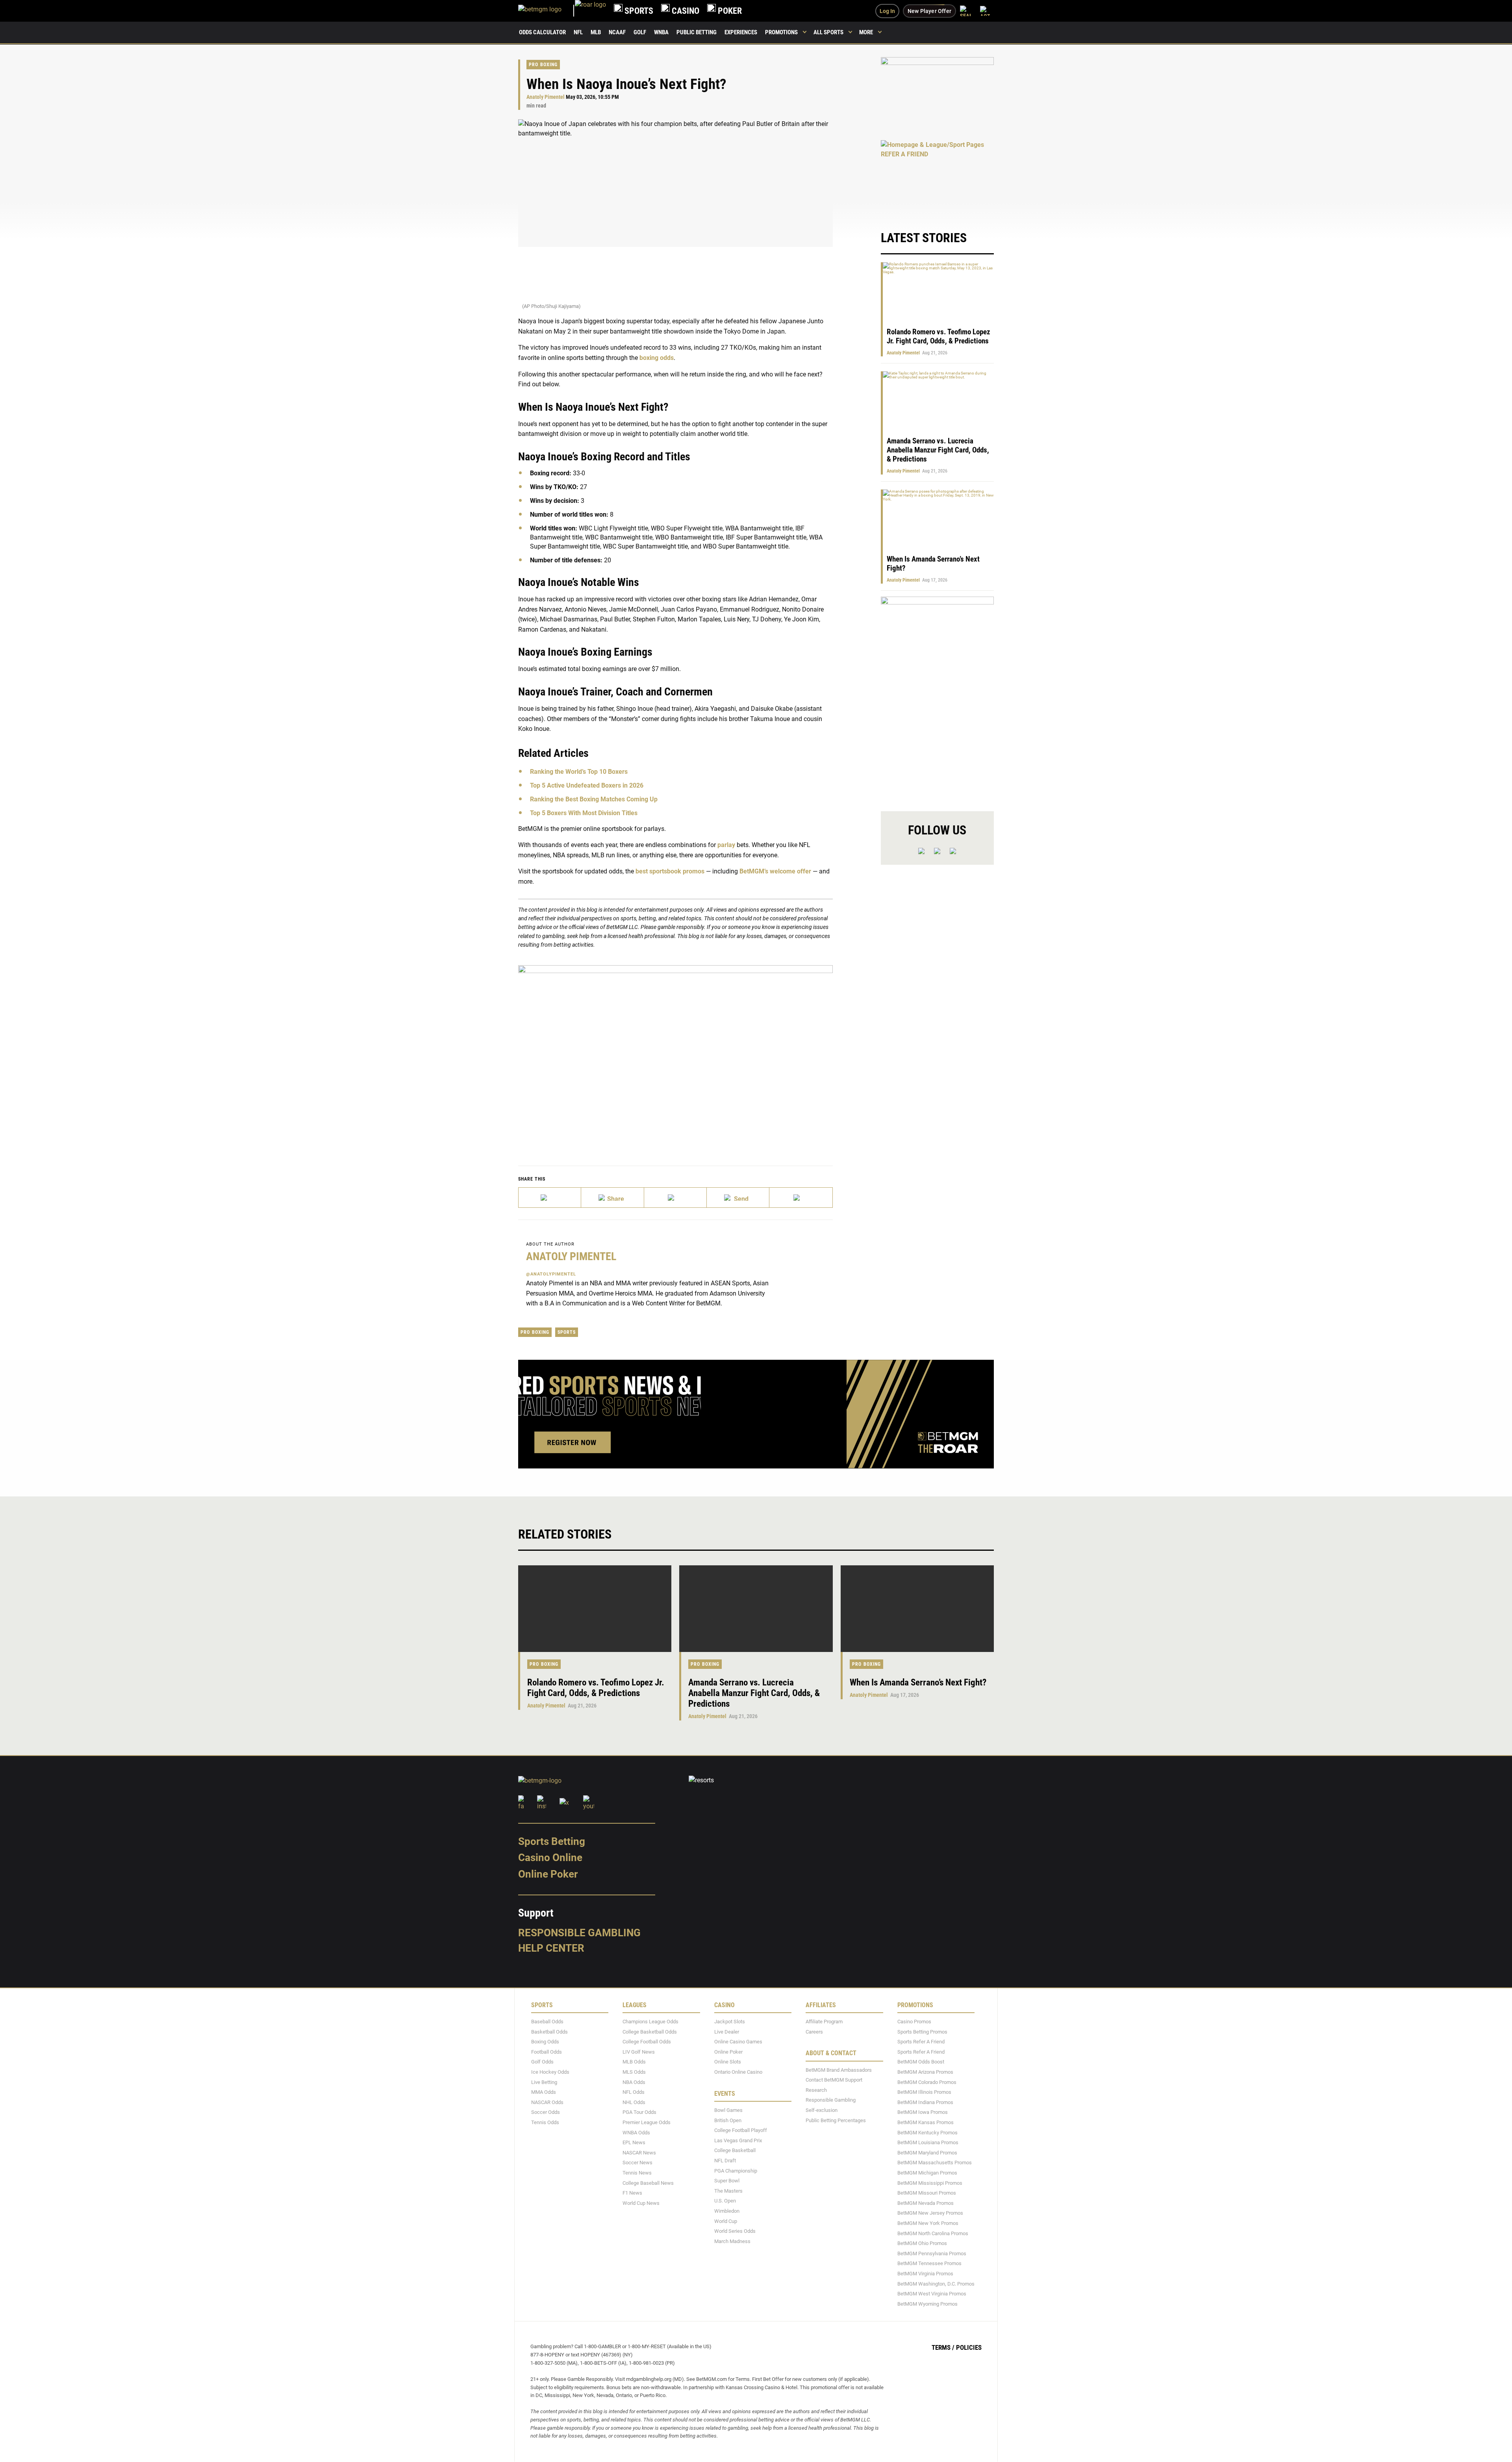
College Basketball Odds (650, 2032)
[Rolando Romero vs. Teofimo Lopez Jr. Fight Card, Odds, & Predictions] (595, 1609)
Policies (969, 2348)
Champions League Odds (650, 2022)
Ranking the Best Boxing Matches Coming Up (594, 799)
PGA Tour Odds (639, 2113)
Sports (567, 1332)
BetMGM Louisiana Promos (928, 2143)
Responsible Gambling (579, 1933)
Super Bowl (727, 2181)
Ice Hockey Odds (550, 2072)
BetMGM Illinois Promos (924, 2092)
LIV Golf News (639, 2052)
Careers (814, 2032)
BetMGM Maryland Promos (927, 2153)
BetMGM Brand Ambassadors (839, 2070)
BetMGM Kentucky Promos (927, 2133)
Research (816, 2090)
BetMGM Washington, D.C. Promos (936, 2284)
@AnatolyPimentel (551, 1274)
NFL (578, 32)
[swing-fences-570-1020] (937, 697)
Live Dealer (727, 2032)
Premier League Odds (647, 2123)
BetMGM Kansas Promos (926, 2123)
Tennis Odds (545, 2123)
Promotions (781, 32)
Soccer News (637, 2163)
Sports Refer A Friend (921, 2042)
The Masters (728, 2191)
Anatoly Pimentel (546, 97)
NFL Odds (634, 2092)
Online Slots (728, 2062)
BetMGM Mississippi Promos (930, 2183)
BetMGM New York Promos (928, 2223)
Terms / (943, 2348)
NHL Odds (634, 2102)
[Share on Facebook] (612, 1198)
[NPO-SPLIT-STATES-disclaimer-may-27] (675, 1053)
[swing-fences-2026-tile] (937, 94)
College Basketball (735, 2151)
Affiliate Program (824, 2022)
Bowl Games (728, 2111)
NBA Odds (634, 2082)
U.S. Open (725, 2201)
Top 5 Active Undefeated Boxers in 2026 (587, 785)
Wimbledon (727, 2211)
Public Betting (697, 32)
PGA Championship (736, 2171)
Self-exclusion (822, 2111)
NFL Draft (725, 2161)
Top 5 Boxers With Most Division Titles (584, 813)
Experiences (741, 32)
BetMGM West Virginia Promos (932, 2294)
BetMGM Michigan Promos (927, 2173)
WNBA (661, 32)
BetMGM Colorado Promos (927, 2082)
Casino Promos (914, 2022)
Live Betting (544, 2082)
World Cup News (641, 2203)
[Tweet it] (550, 1198)
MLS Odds (634, 2072)
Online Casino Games (738, 2042)
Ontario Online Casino (738, 2072)
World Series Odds (735, 2231)
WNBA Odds (636, 2133)
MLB (596, 32)
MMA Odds (544, 2092)
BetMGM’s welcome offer (775, 871)
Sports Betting (552, 1841)
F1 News (632, 2193)
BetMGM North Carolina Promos (933, 2233)
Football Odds (547, 2052)
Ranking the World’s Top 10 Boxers (579, 772)
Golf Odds (542, 2062)
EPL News (634, 2143)
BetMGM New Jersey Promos (930, 2213)
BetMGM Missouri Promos (927, 2193)
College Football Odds (647, 2042)
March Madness (732, 2241)
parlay (726, 845)
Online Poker (548, 1874)
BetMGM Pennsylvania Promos (932, 2253)
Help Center (551, 1948)
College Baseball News (648, 2183)
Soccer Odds (546, 2113)
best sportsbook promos (670, 871)
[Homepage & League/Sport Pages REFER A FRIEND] (937, 177)
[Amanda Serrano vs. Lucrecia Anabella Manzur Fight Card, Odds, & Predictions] (756, 1609)
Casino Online (550, 1858)
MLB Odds (634, 2062)
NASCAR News (639, 2153)
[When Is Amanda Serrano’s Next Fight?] (917, 1609)
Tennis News (637, 2173)
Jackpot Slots (730, 2022)
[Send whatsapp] (738, 1198)
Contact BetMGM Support (834, 2080)
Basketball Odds (549, 2032)
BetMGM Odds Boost (921, 2062)
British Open (728, 2120)
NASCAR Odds (547, 2102)
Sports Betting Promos (922, 2032)
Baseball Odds (547, 2022)
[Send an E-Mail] (675, 1198)
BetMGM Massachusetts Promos (935, 2163)
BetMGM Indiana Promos (925, 2102)
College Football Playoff (741, 2131)
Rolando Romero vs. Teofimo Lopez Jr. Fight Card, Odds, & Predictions (939, 336)
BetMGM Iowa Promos (923, 2113)
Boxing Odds (545, 2042)
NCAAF (617, 32)
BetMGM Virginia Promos (925, 2274)
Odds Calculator (542, 32)
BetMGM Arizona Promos (925, 2072)
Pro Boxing (543, 65)
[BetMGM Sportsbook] (547, 11)
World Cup (726, 2221)
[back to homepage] (590, 11)
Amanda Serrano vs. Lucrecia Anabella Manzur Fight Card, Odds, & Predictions (938, 450)
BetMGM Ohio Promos (922, 2244)
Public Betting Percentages (836, 2120)
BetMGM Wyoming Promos (927, 2304)
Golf (640, 32)
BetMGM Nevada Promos (926, 2203)
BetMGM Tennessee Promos (929, 2264)
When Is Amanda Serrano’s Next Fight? (918, 1682)
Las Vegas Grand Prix (738, 2140)
